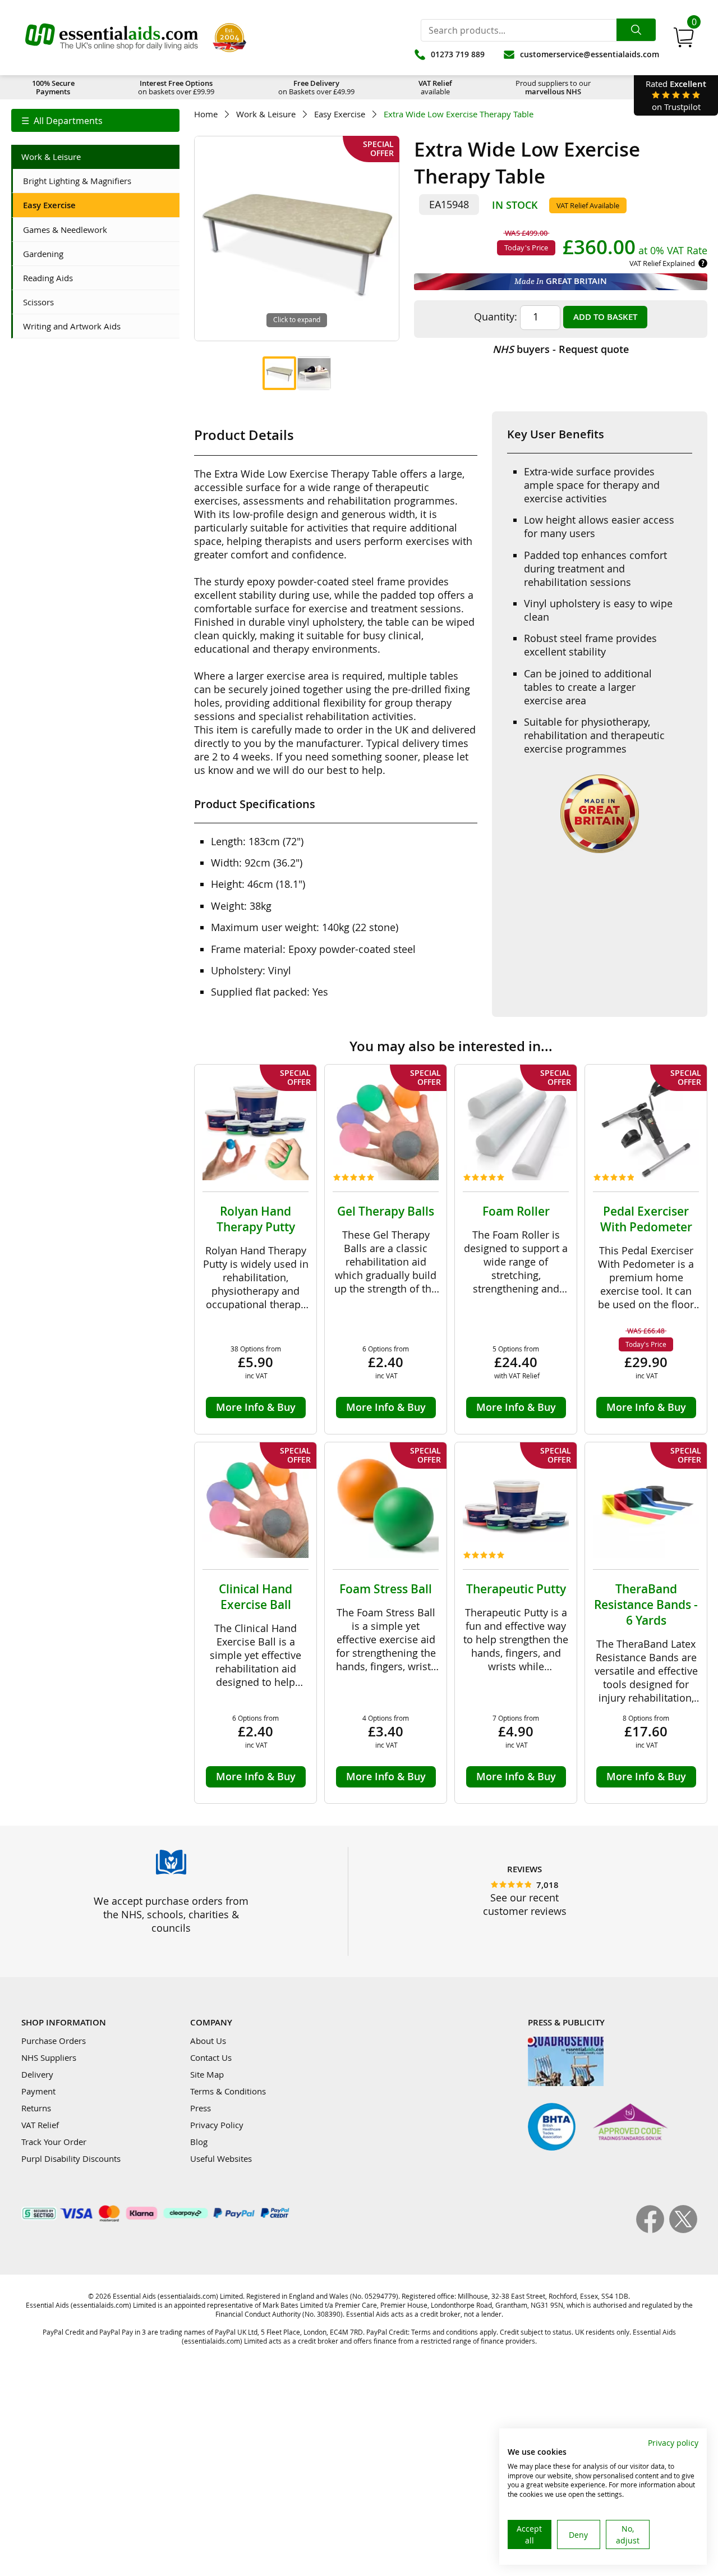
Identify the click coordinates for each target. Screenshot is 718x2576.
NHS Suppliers (49, 2057)
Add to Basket (605, 317)
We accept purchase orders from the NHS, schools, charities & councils (171, 1914)
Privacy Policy (217, 2125)
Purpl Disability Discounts (71, 2158)
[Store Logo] (112, 38)
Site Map (207, 2074)
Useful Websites (221, 2158)
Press (201, 2108)
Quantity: (496, 317)
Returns (36, 2108)
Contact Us (211, 2057)
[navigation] (95, 120)
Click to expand (297, 319)
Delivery (37, 2074)
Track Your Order (54, 2142)
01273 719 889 (458, 54)
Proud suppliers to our (553, 87)
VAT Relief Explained (662, 263)
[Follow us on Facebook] (653, 2230)
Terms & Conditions (228, 2091)
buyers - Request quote (561, 349)
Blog (199, 2142)
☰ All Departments (62, 121)
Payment (38, 2091)
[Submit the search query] (636, 30)
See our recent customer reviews (525, 1904)
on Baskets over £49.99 (316, 87)
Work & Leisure (266, 114)
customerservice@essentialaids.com (590, 54)
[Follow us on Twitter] (683, 2230)
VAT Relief (40, 2125)
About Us (208, 2041)
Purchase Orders (54, 2041)
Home (206, 114)
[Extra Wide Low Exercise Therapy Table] (279, 373)
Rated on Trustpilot (676, 95)
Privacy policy (673, 2443)
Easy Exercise (340, 114)
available (435, 87)
